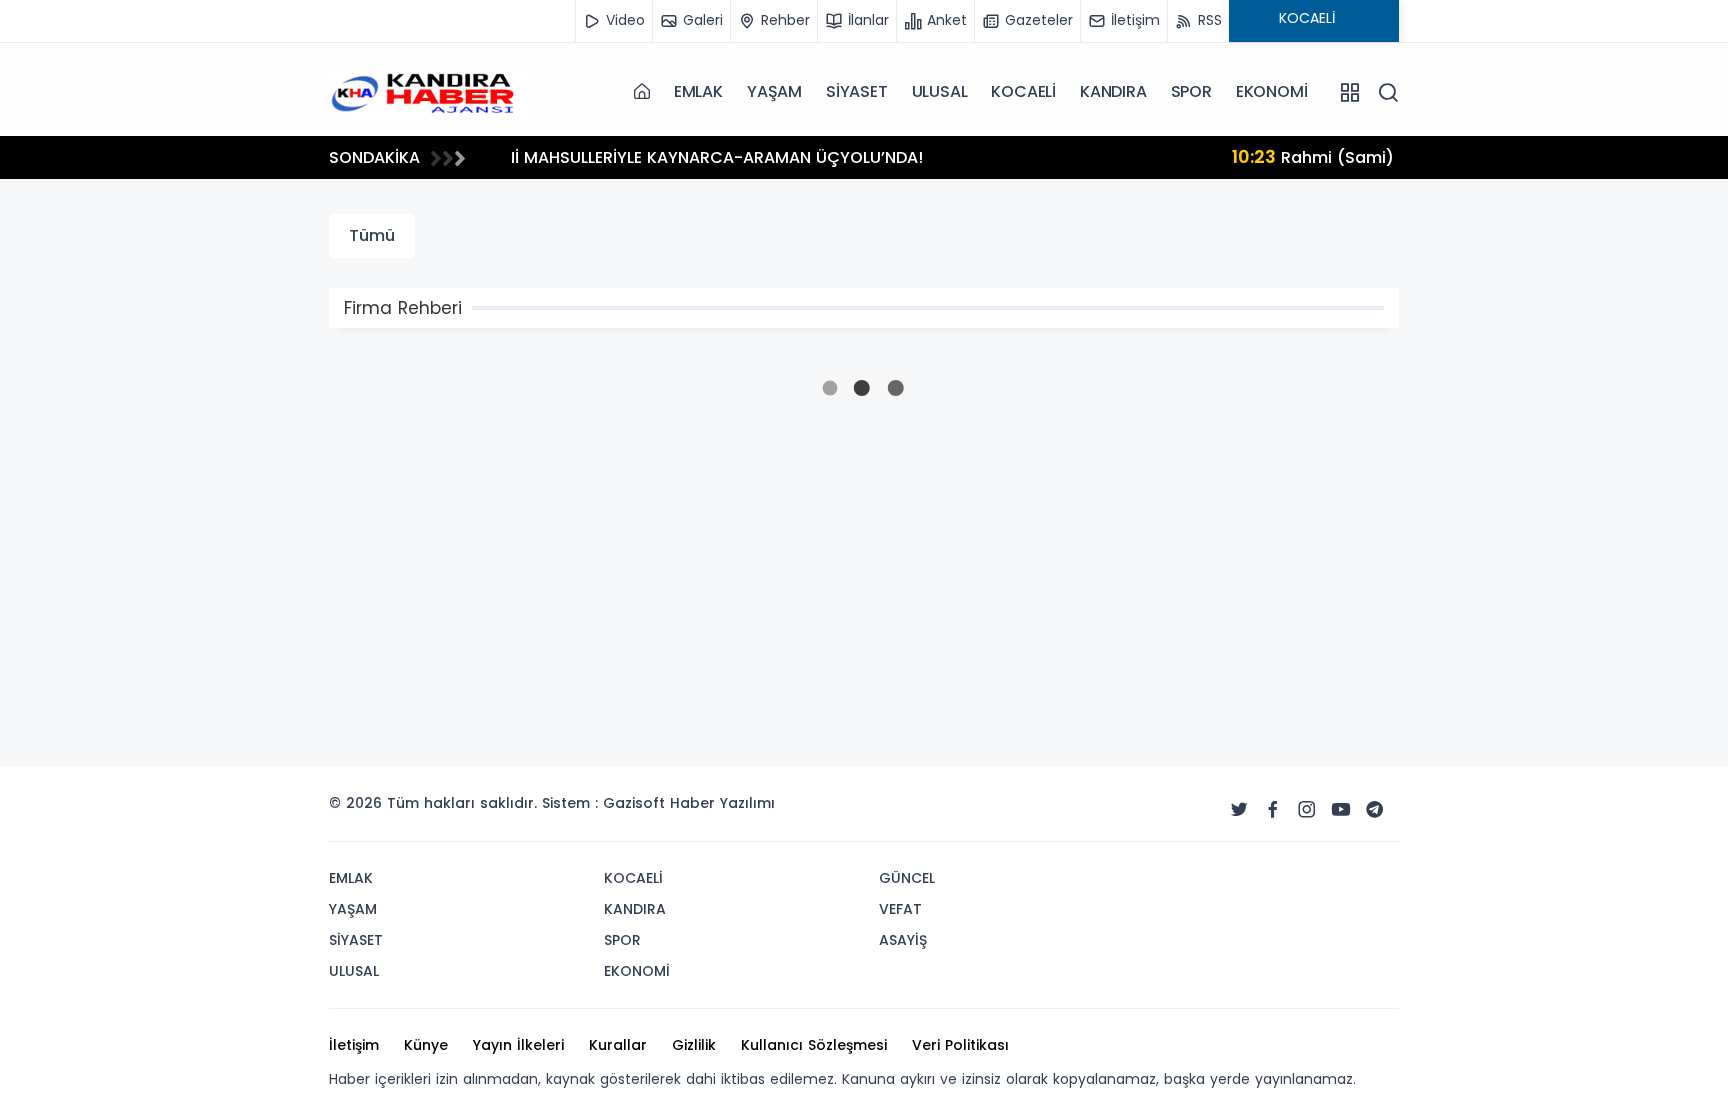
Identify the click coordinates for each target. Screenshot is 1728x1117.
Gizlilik (694, 1045)
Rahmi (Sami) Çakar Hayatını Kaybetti (721, 156)
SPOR (1191, 91)
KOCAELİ (1023, 91)
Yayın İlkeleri (518, 1045)
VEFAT (900, 909)
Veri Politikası (960, 1045)
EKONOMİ (1272, 91)
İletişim (354, 1045)
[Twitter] (1239, 810)
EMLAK (698, 91)
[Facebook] (1273, 810)
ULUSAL (940, 91)
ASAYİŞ (903, 940)
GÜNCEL (907, 878)
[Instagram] (1307, 810)
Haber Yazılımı (722, 803)
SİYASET (857, 91)
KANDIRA (1113, 91)
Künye (426, 1045)
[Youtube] (1341, 810)
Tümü (372, 235)
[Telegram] (1375, 810)
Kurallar (618, 1045)
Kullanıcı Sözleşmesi (814, 1045)
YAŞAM (774, 91)
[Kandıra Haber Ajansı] (429, 91)
